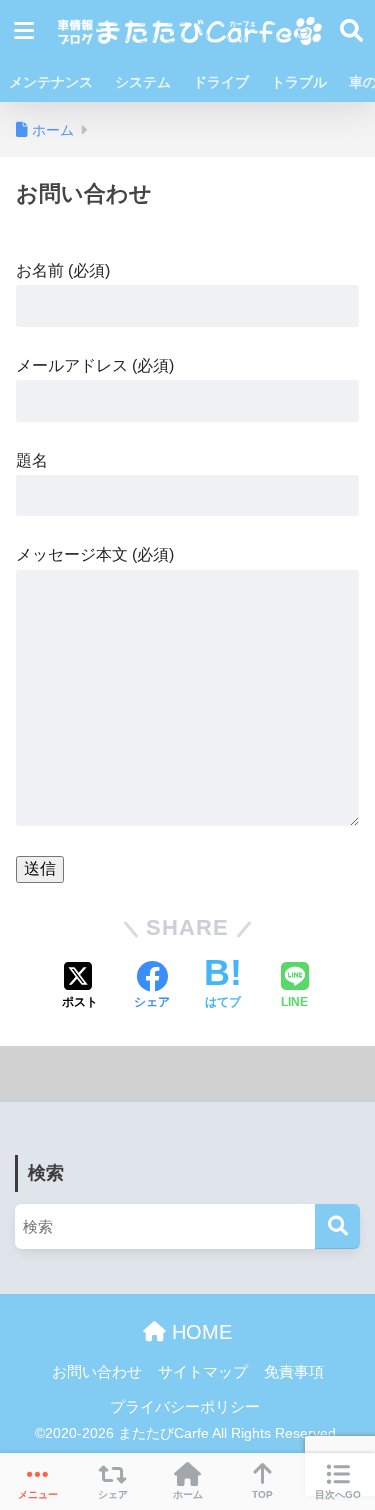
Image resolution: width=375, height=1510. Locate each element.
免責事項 (294, 1372)
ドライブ (221, 82)
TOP (262, 1494)
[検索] (337, 1226)
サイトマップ (203, 1372)
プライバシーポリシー (185, 1407)
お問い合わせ (97, 1372)
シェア (113, 1494)
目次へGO (338, 1494)
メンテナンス (51, 82)
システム (143, 82)
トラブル (299, 82)
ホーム (188, 1494)
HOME (199, 1332)
